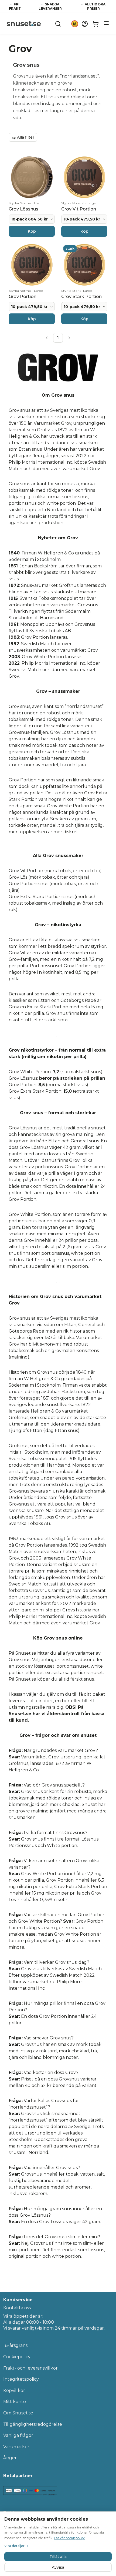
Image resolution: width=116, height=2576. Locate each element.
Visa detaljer (14, 2546)
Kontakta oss (17, 2308)
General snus (85, 1141)
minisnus (18, 1266)
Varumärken (17, 2447)
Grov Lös (18, 877)
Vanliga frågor (18, 2435)
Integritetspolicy (21, 2379)
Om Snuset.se (18, 2413)
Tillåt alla (58, 2557)
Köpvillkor (14, 2391)
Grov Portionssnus (28, 884)
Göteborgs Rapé (26, 1331)
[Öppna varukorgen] (95, 24)
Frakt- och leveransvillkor (30, 2368)
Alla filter (26, 137)
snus (54, 97)
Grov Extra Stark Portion (35, 1091)
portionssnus (23, 503)
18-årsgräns (15, 2345)
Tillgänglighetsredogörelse (33, 2424)
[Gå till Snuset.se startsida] (24, 24)
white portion (61, 503)
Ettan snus (30, 449)
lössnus (80, 497)
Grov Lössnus (23, 1078)
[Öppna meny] (106, 23)
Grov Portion (35, 637)
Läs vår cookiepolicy (69, 2538)
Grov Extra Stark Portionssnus (41, 897)
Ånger (10, 2458)
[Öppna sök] (58, 24)
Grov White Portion (43, 657)
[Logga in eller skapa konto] (85, 24)
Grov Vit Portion (26, 871)
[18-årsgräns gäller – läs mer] (75, 24)
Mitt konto (15, 2402)
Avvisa (58, 2567)
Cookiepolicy (17, 2357)
